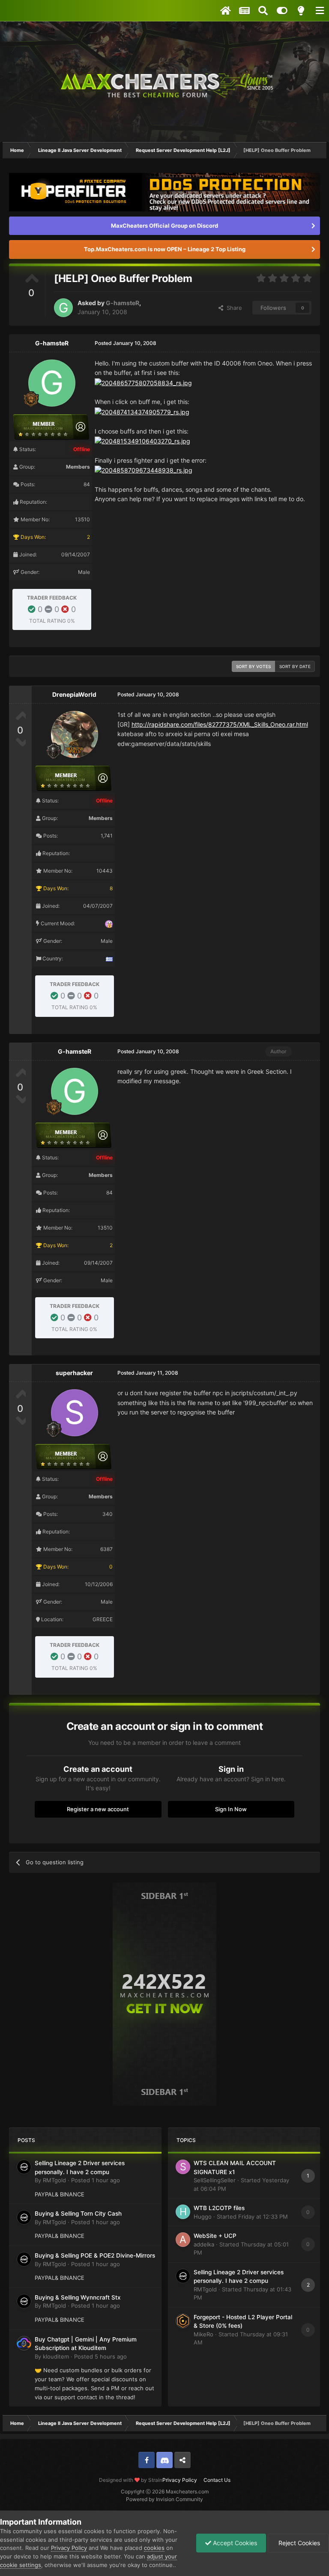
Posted (96, 2180)
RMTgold (54, 2180)
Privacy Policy (180, 2480)
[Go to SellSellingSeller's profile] (183, 2167)
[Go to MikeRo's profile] (183, 2321)
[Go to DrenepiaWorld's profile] (75, 734)
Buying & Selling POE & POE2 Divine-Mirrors (95, 2255)
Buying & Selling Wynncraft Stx (78, 2297)
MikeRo (203, 2334)
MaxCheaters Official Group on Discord (164, 226)
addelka (204, 2244)
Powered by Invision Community (164, 2499)
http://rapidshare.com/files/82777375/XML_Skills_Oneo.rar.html (220, 724)
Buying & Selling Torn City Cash (78, 2214)
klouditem (56, 2356)
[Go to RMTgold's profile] (24, 2167)
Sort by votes (253, 666)
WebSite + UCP (215, 2236)
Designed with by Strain (131, 2480)
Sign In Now (231, 1809)
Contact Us (217, 2480)
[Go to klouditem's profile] (24, 2343)
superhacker (74, 1373)
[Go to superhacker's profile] (75, 1413)
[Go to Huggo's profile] (183, 2212)
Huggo (203, 2216)
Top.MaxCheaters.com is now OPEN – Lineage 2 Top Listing (165, 249)
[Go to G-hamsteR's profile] (63, 308)
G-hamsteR (123, 303)
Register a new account (98, 1809)
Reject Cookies (298, 2543)
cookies (154, 2548)
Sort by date (295, 666)
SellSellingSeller (215, 2180)
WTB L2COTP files (219, 2208)
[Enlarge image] (143, 382)
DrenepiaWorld (74, 694)
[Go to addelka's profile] (183, 2240)
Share (233, 308)
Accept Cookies (234, 2543)
